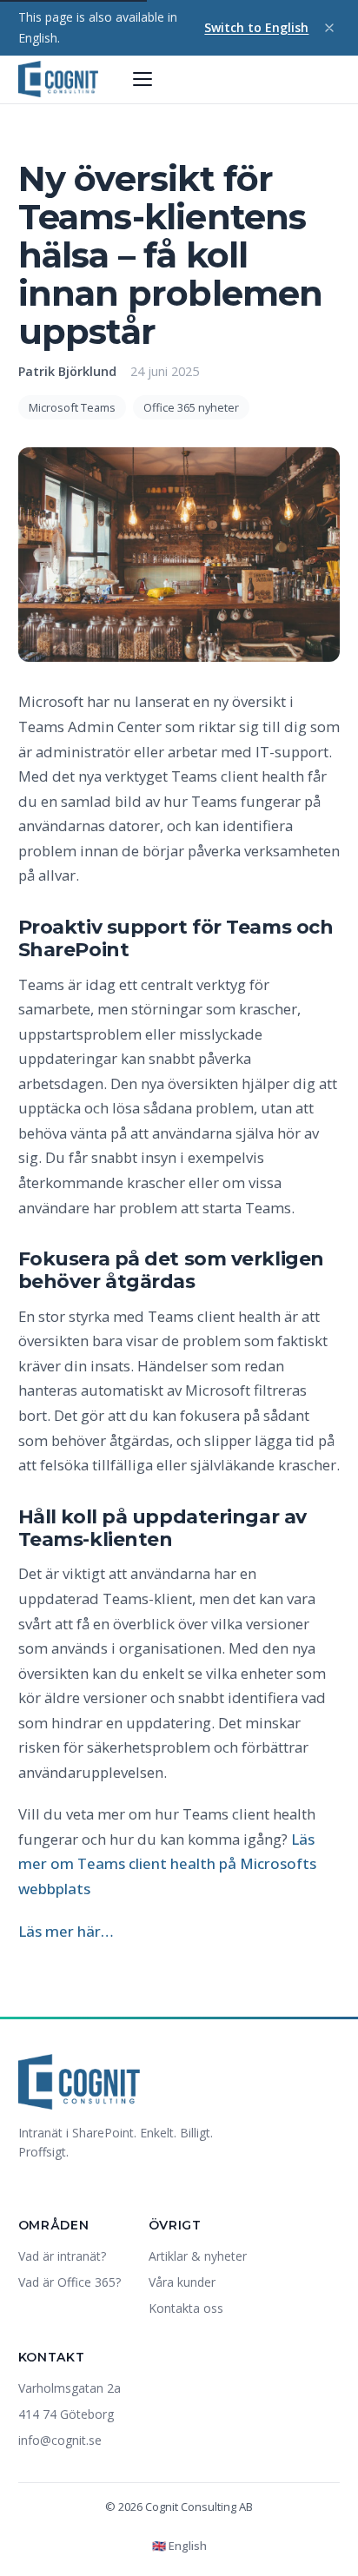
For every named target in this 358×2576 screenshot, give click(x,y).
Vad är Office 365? (70, 2282)
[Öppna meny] (143, 79)
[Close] (329, 28)
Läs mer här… (66, 1931)
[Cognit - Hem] (58, 79)
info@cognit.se (60, 2440)
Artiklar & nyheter (198, 2256)
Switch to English (256, 27)
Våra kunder (182, 2282)
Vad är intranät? (62, 2256)
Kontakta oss (186, 2308)
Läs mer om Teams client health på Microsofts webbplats (167, 1864)
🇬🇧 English (179, 2546)
